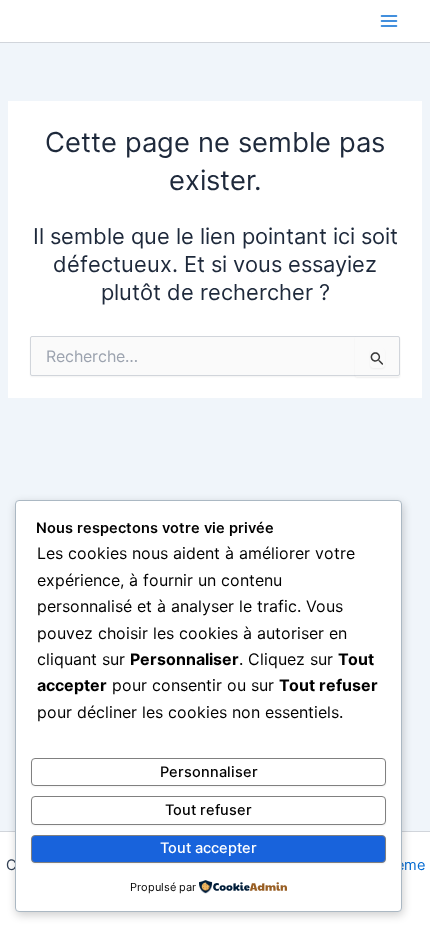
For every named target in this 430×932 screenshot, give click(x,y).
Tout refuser (208, 810)
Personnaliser (209, 772)
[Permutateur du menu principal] (389, 21)
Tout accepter (208, 848)
